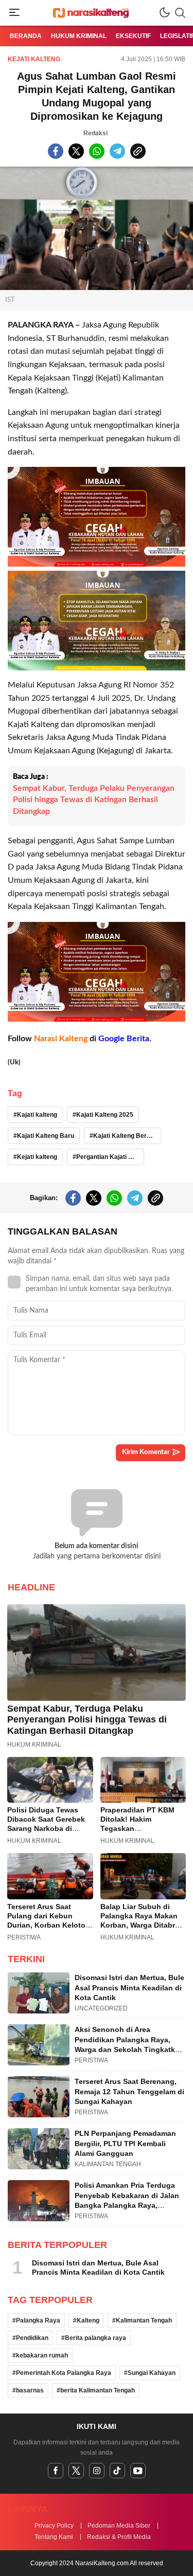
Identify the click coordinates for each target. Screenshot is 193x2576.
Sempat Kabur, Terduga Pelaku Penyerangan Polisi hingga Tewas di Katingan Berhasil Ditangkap (94, 800)
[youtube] (138, 2471)
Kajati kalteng (37, 1115)
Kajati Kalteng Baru (46, 1136)
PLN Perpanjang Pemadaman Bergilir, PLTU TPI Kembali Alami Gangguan (125, 2143)
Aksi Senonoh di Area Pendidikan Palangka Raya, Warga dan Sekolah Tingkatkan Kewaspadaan (129, 2045)
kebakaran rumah (42, 2355)
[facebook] (56, 2471)
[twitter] (76, 2471)
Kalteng (88, 2320)
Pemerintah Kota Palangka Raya (64, 2373)
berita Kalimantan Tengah (98, 2390)
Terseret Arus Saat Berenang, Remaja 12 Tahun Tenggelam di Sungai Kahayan (129, 2091)
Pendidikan (32, 2338)
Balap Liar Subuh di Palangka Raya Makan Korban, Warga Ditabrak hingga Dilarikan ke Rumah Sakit (142, 1925)
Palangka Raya (38, 2320)
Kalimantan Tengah (144, 2320)
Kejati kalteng (37, 1157)
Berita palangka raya (95, 2338)
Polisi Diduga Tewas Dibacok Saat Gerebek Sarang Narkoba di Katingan (46, 1824)
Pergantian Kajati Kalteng (110, 1157)
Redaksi (95, 133)
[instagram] (97, 2471)
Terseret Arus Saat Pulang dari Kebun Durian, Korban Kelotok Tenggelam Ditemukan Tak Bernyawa (48, 1925)
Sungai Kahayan (152, 2373)
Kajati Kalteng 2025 (105, 1115)
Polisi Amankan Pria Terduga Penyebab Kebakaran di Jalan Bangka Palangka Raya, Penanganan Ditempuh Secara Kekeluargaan (128, 2205)
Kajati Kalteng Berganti (127, 1136)
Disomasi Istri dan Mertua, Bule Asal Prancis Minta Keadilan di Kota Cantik (129, 1988)
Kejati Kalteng (34, 59)
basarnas (30, 2390)
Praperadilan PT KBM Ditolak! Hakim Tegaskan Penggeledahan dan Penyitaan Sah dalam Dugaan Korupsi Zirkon (141, 1833)
